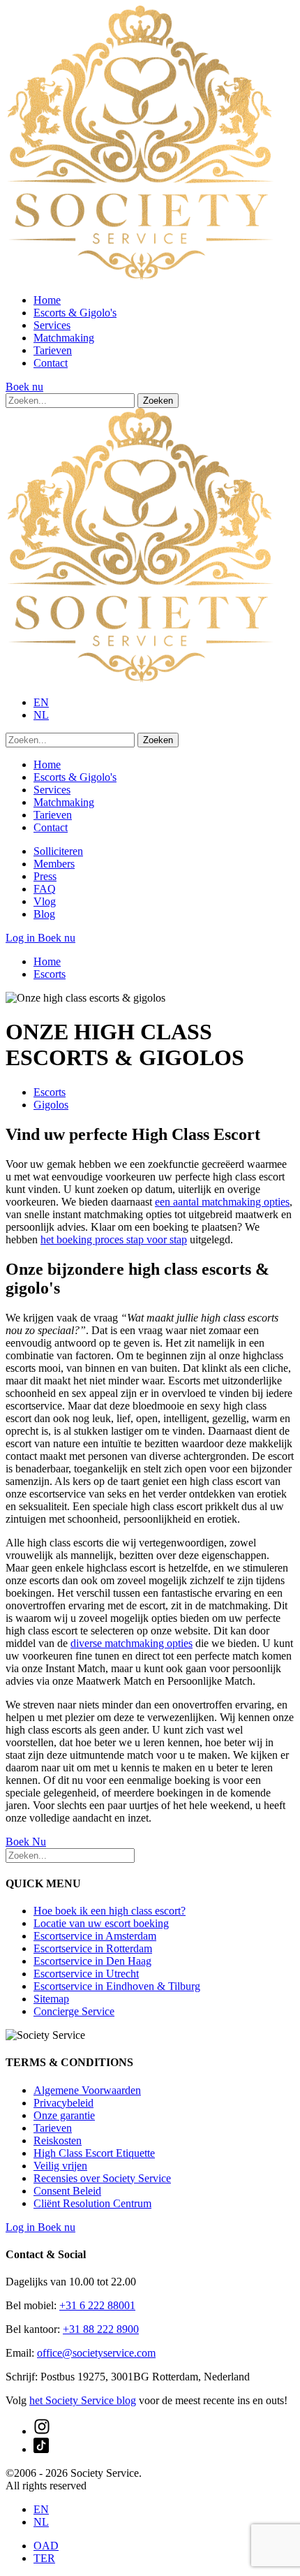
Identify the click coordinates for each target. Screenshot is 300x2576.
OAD (46, 2546)
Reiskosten (58, 2140)
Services (52, 325)
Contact (51, 363)
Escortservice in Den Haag (92, 1961)
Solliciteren (58, 851)
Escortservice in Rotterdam (93, 1948)
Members (54, 864)
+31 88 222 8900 (101, 2329)
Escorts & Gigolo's (75, 313)
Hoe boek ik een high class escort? (110, 1911)
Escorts (50, 974)
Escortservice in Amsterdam (95, 1936)
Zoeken (158, 401)
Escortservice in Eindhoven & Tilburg (117, 1986)
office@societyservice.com (96, 2353)
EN (41, 702)
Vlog (45, 901)
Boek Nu (26, 1842)
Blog (44, 914)
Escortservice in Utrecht (86, 1974)
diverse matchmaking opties (132, 1643)
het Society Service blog (83, 2400)
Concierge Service (74, 2011)
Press (45, 876)
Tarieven (53, 350)
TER (44, 2558)
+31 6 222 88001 (97, 2305)
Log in (22, 938)
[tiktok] (41, 2449)
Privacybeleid (63, 2103)
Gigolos (51, 1105)
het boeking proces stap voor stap (114, 1239)
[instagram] (42, 2431)
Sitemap (51, 1999)
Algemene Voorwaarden (87, 2090)
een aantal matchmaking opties (222, 1202)
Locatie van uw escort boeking (101, 1923)
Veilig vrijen (60, 2166)
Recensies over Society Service (102, 2178)
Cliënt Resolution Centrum (92, 2203)
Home (47, 300)
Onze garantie (64, 2115)
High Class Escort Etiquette (94, 2153)
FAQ (45, 889)
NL (41, 715)
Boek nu (24, 387)
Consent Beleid (67, 2191)
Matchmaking (64, 338)
